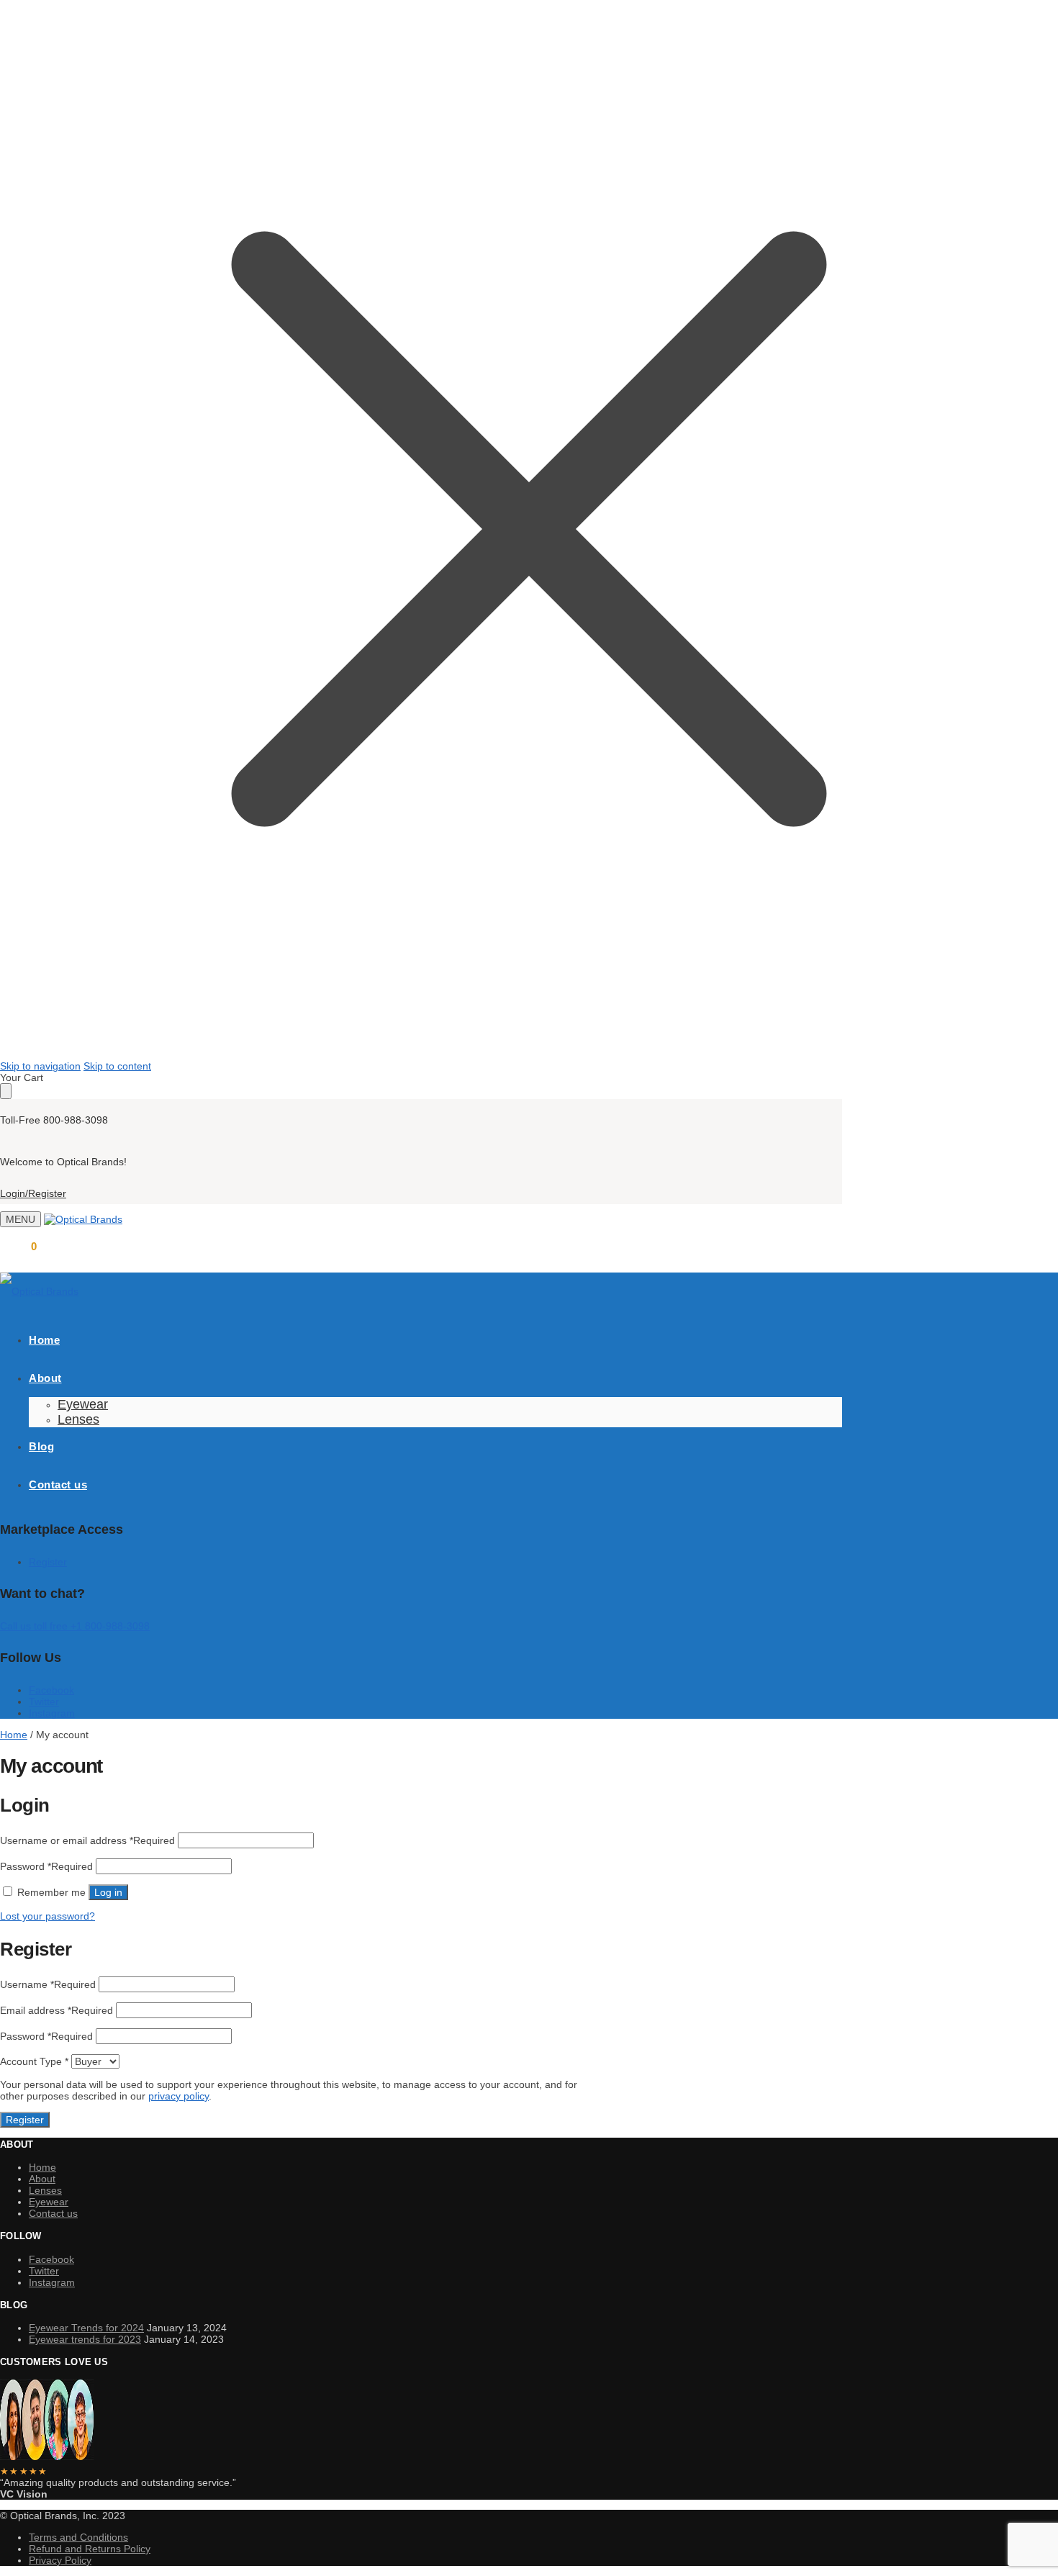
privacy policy (178, 2096)
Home (14, 1735)
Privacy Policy (60, 2560)
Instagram (52, 1713)
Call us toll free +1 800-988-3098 (75, 1626)
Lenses (45, 2190)
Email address (56, 2010)
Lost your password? (48, 1916)
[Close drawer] (6, 1091)
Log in (108, 1892)
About (42, 2179)
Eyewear (49, 2202)
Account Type (34, 2061)
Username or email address (87, 1840)
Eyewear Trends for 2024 (86, 2328)
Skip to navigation (40, 1066)
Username (48, 1984)
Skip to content (117, 1066)
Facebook (51, 1690)
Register (48, 1562)
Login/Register (33, 1193)
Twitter (44, 1701)
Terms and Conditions (78, 2537)
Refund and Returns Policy (90, 2549)
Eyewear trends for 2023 (85, 2339)
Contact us (53, 2213)
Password (46, 1866)
